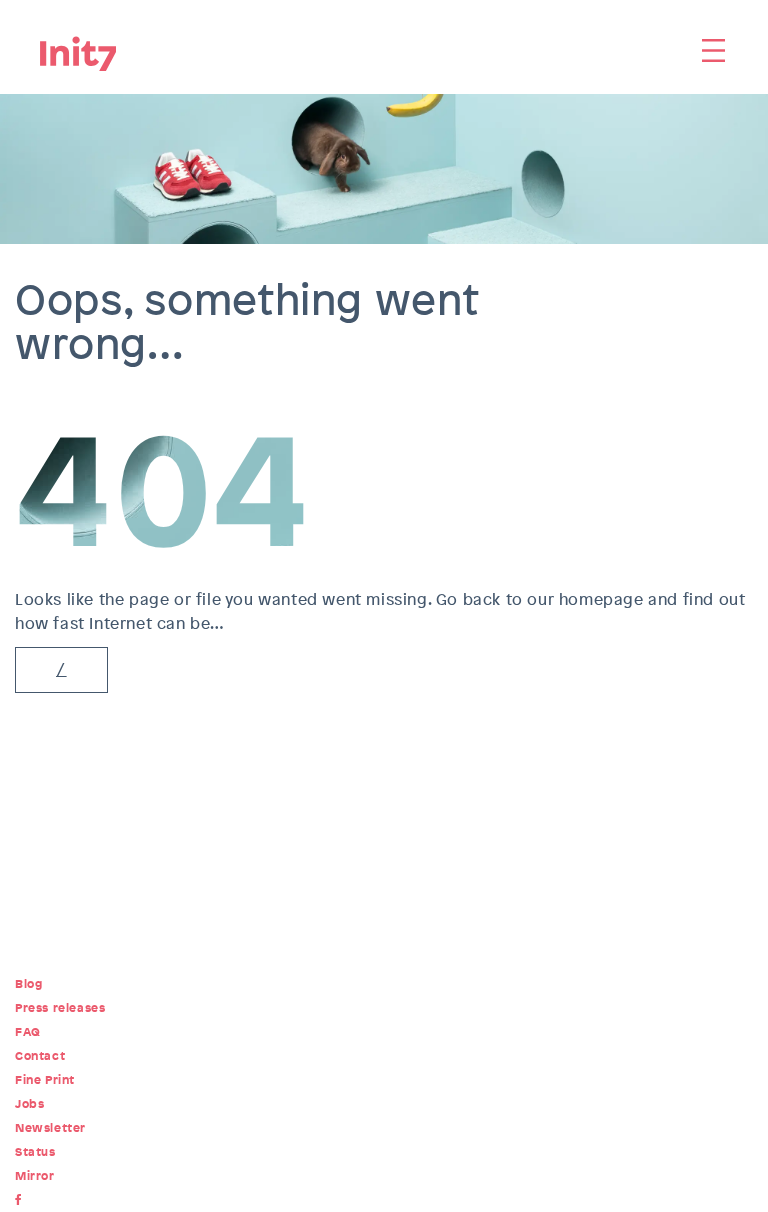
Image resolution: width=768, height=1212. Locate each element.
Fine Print (45, 1080)
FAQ (28, 1032)
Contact (40, 1056)
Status (35, 1152)
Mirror (35, 1176)
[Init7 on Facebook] (22, 1200)
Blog (28, 984)
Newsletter (50, 1128)
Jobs (29, 1104)
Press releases (60, 1008)
